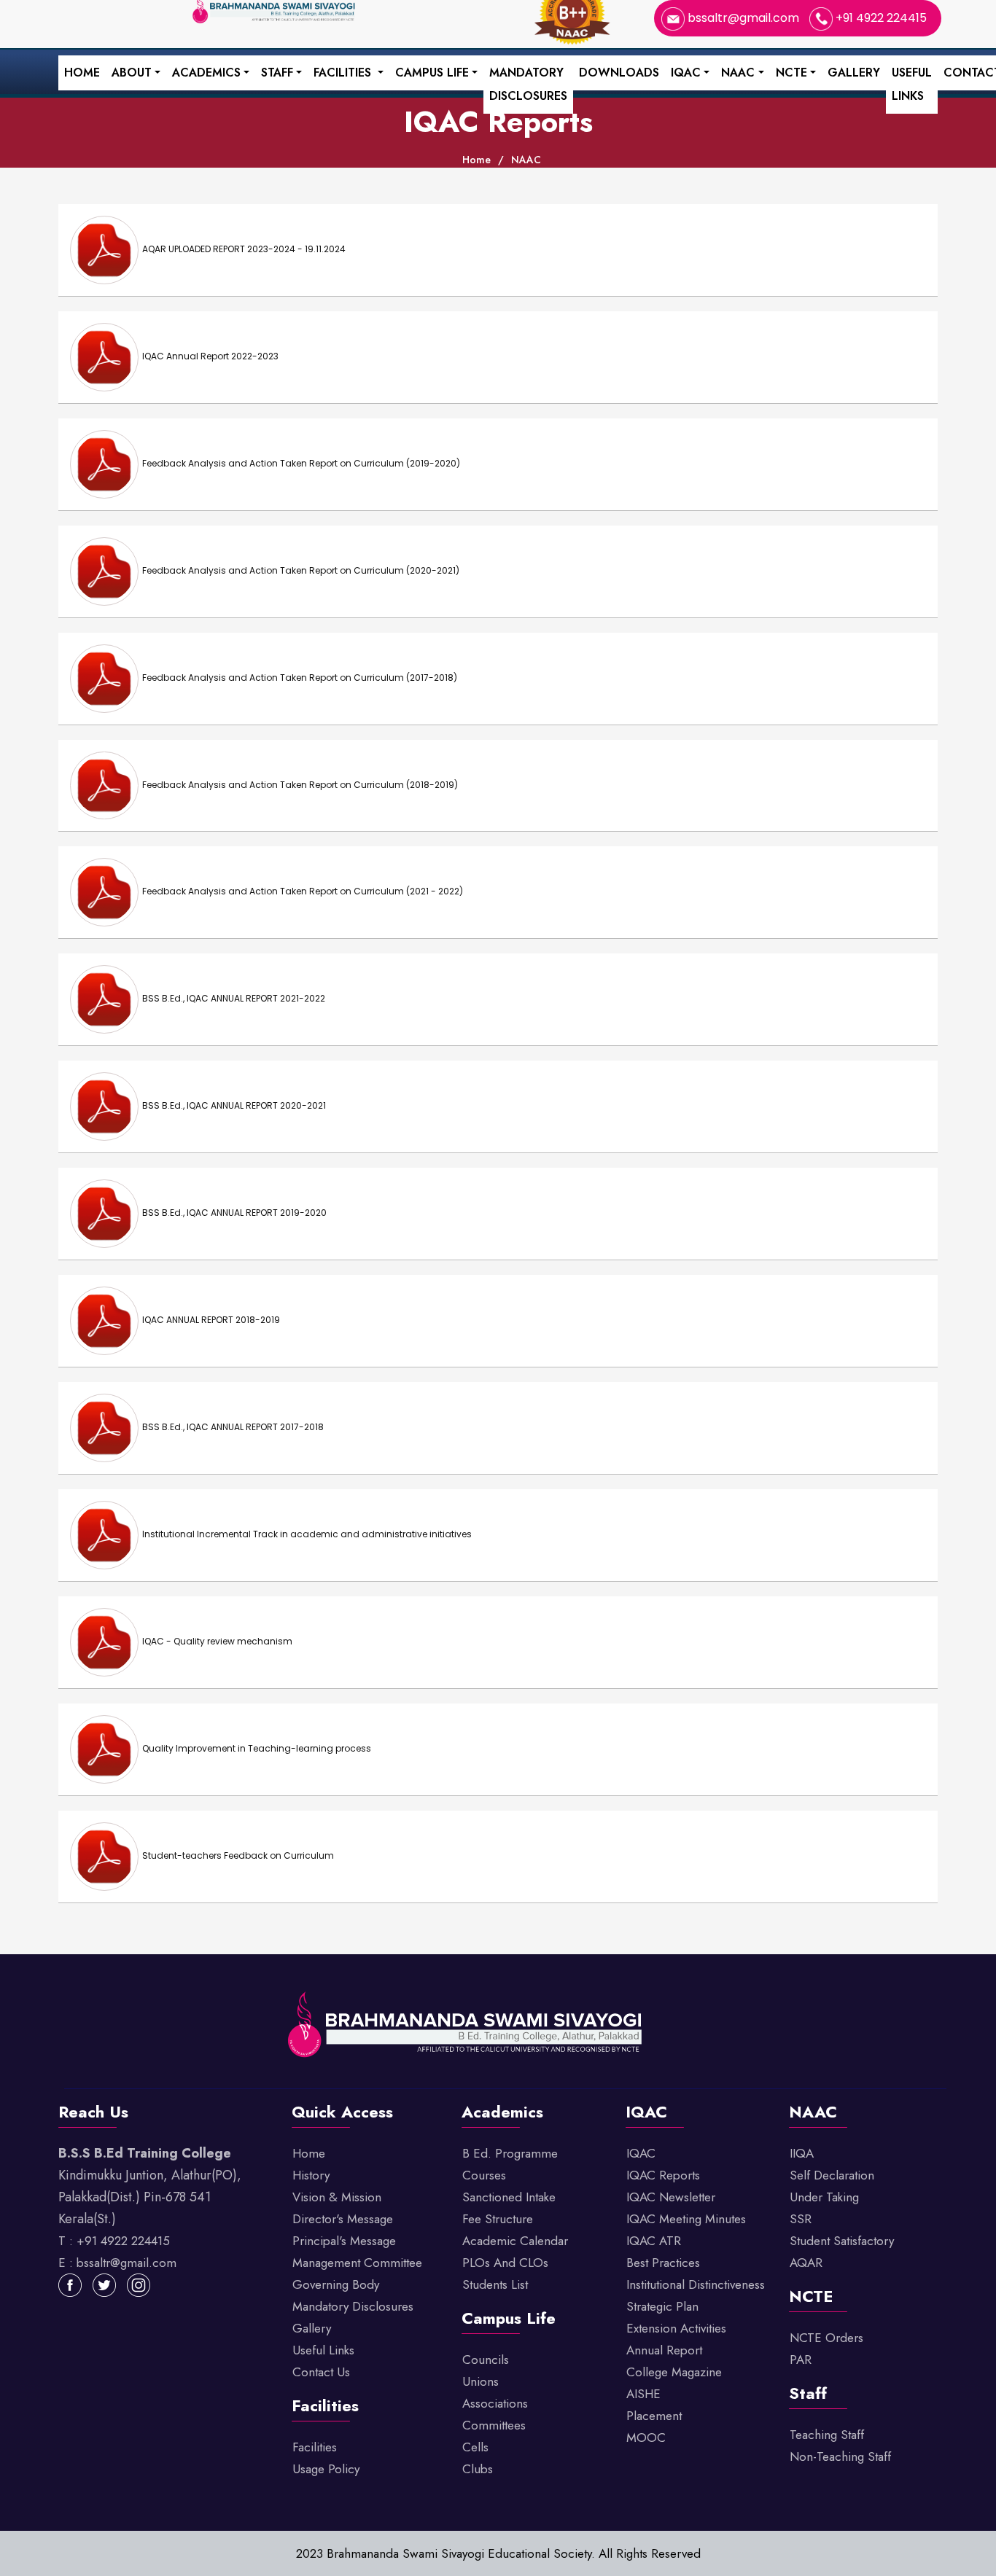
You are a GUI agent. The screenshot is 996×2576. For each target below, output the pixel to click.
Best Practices (663, 2263)
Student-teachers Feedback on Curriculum (238, 1855)
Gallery (854, 73)
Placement (654, 2416)
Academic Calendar (515, 2241)
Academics (206, 73)
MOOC (646, 2438)
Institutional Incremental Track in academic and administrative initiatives (307, 1534)
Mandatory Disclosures (528, 84)
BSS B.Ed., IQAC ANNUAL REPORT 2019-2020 (234, 1213)
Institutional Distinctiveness (696, 2284)
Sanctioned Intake (509, 2197)
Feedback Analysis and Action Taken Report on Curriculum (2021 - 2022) (303, 892)
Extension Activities (676, 2328)
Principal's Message (344, 2241)
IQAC (686, 73)
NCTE (791, 73)
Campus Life (432, 73)
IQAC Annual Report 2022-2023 (210, 356)
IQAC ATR (654, 2241)
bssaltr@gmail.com (743, 18)
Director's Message (343, 2219)
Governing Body (336, 2284)
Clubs (478, 2469)
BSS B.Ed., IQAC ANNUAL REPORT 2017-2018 (233, 1427)
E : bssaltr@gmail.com (117, 2263)
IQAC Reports (663, 2175)
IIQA (802, 2153)
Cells (475, 2447)
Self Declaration (832, 2175)
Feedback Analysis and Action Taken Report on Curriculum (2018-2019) (300, 785)
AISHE (643, 2394)
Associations (495, 2403)
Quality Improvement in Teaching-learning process (257, 1748)
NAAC (738, 73)
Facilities (344, 73)
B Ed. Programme (510, 2153)
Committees (494, 2425)
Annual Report (664, 2350)
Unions (481, 2381)
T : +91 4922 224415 (114, 2241)
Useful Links (912, 84)
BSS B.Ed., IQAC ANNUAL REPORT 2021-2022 (234, 999)
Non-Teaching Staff (840, 2456)
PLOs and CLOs (505, 2263)
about (132, 73)
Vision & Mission (337, 2197)
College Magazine (674, 2372)
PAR (801, 2360)
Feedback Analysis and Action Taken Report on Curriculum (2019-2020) (301, 463)
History (311, 2175)
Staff (277, 73)
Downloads (619, 73)
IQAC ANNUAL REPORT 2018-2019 (211, 1320)
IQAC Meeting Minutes (686, 2219)
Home (82, 73)
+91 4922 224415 (880, 18)
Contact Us (321, 2372)
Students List (495, 2284)
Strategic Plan (662, 2306)
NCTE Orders (826, 2338)
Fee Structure (498, 2219)
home (476, 160)
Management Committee (357, 2263)
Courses (484, 2175)
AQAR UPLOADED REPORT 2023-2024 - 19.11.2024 (244, 249)
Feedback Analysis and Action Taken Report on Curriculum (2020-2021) (301, 570)
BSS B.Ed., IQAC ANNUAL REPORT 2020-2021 (234, 1105)
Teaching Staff (827, 2435)
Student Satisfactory (842, 2241)
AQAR (806, 2263)
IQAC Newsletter (671, 2197)
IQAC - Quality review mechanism (217, 1641)
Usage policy (326, 2469)
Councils (486, 2360)
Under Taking (824, 2197)
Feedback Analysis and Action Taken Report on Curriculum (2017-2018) (300, 678)
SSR (801, 2219)
